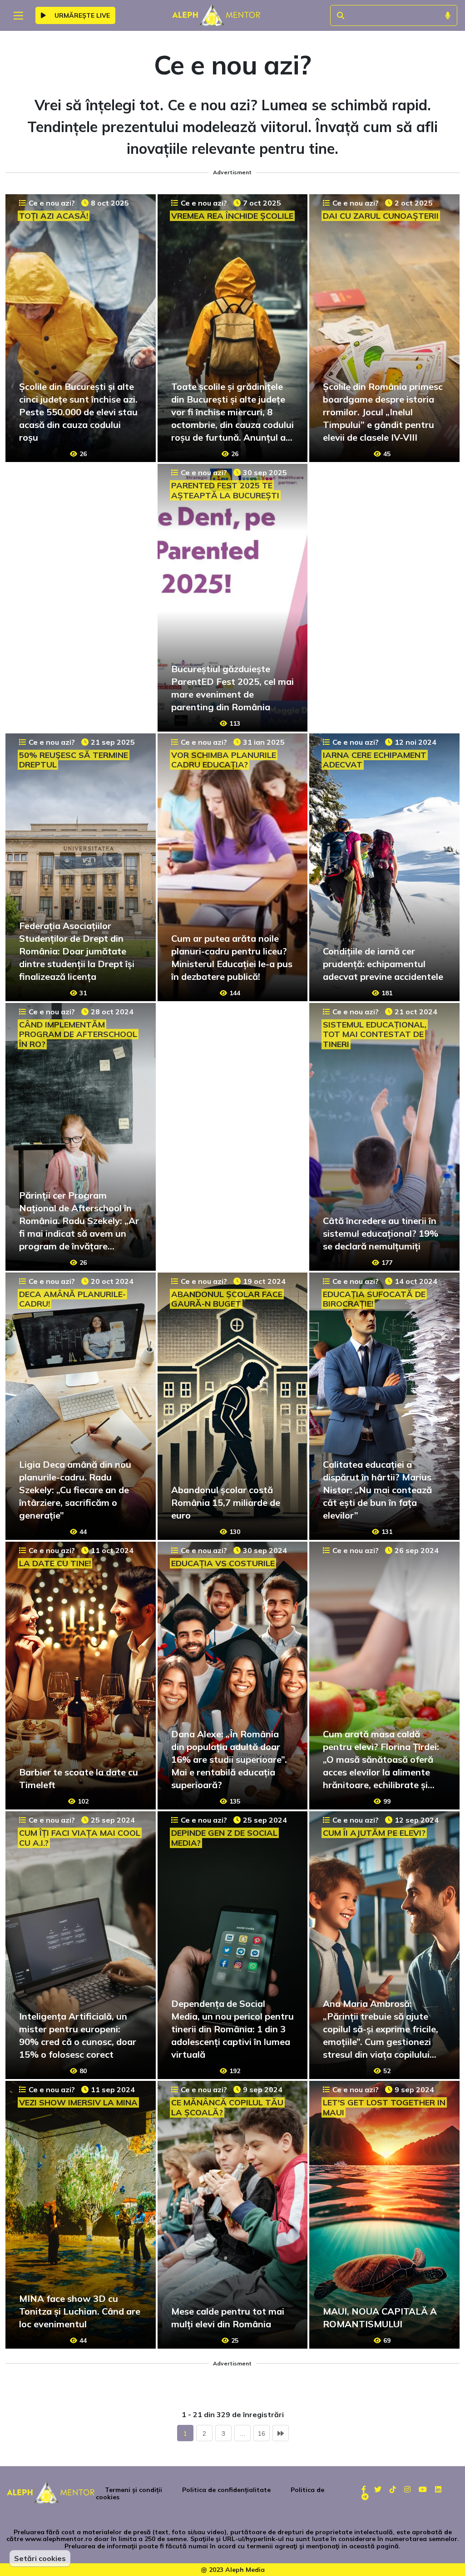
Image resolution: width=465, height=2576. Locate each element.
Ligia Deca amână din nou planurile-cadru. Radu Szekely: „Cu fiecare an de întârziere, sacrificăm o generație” (75, 1490)
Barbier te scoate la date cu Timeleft (79, 1778)
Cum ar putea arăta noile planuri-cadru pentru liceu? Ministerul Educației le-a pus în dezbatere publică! (232, 957)
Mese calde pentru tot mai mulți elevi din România (228, 2318)
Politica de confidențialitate (226, 2490)
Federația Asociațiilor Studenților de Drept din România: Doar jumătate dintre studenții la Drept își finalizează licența (77, 951)
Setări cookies (40, 2558)
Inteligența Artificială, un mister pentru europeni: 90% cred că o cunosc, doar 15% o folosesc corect (78, 2035)
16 (262, 2433)
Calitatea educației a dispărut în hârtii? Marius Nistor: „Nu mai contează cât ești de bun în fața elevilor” (377, 1490)
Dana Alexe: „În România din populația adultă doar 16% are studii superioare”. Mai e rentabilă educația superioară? (229, 1759)
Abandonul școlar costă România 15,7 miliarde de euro (226, 1502)
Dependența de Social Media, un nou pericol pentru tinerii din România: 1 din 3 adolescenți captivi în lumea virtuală (232, 2029)
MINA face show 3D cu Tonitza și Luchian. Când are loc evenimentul (80, 2311)
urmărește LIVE (81, 15)
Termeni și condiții (134, 2490)
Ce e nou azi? (52, 203)
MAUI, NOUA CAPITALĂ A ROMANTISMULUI (380, 2318)
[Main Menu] (18, 16)
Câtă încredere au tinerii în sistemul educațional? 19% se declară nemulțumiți (381, 1233)
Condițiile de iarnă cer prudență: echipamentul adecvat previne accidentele (383, 964)
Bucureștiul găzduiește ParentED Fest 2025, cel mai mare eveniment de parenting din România (232, 688)
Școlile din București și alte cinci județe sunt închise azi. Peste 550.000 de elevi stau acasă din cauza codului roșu (78, 412)
